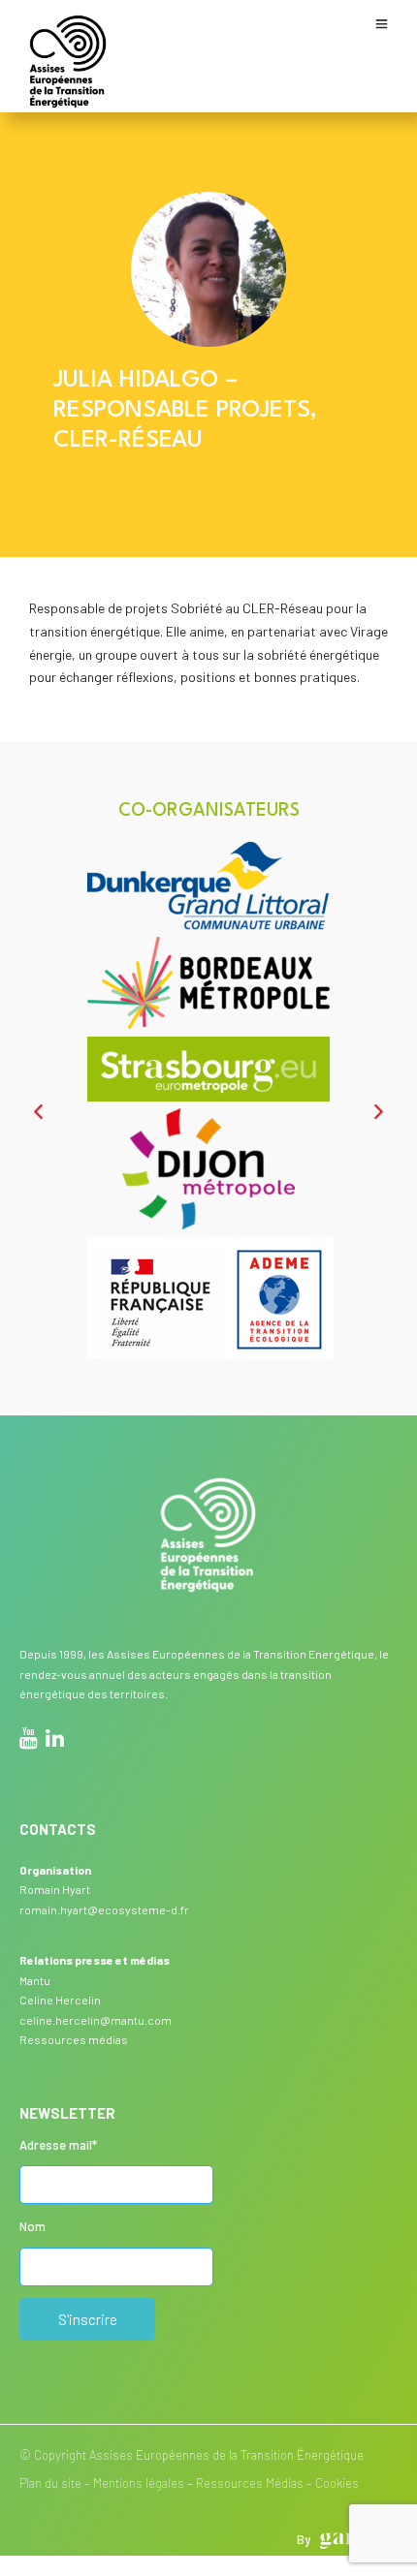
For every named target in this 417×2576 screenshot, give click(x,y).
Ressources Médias (250, 2483)
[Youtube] (29, 1741)
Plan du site (50, 2483)
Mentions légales (139, 2483)
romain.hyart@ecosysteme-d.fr (104, 1909)
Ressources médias (74, 2039)
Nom (32, 2226)
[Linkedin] (55, 1741)
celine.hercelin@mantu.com (96, 2020)
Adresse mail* (58, 2145)
